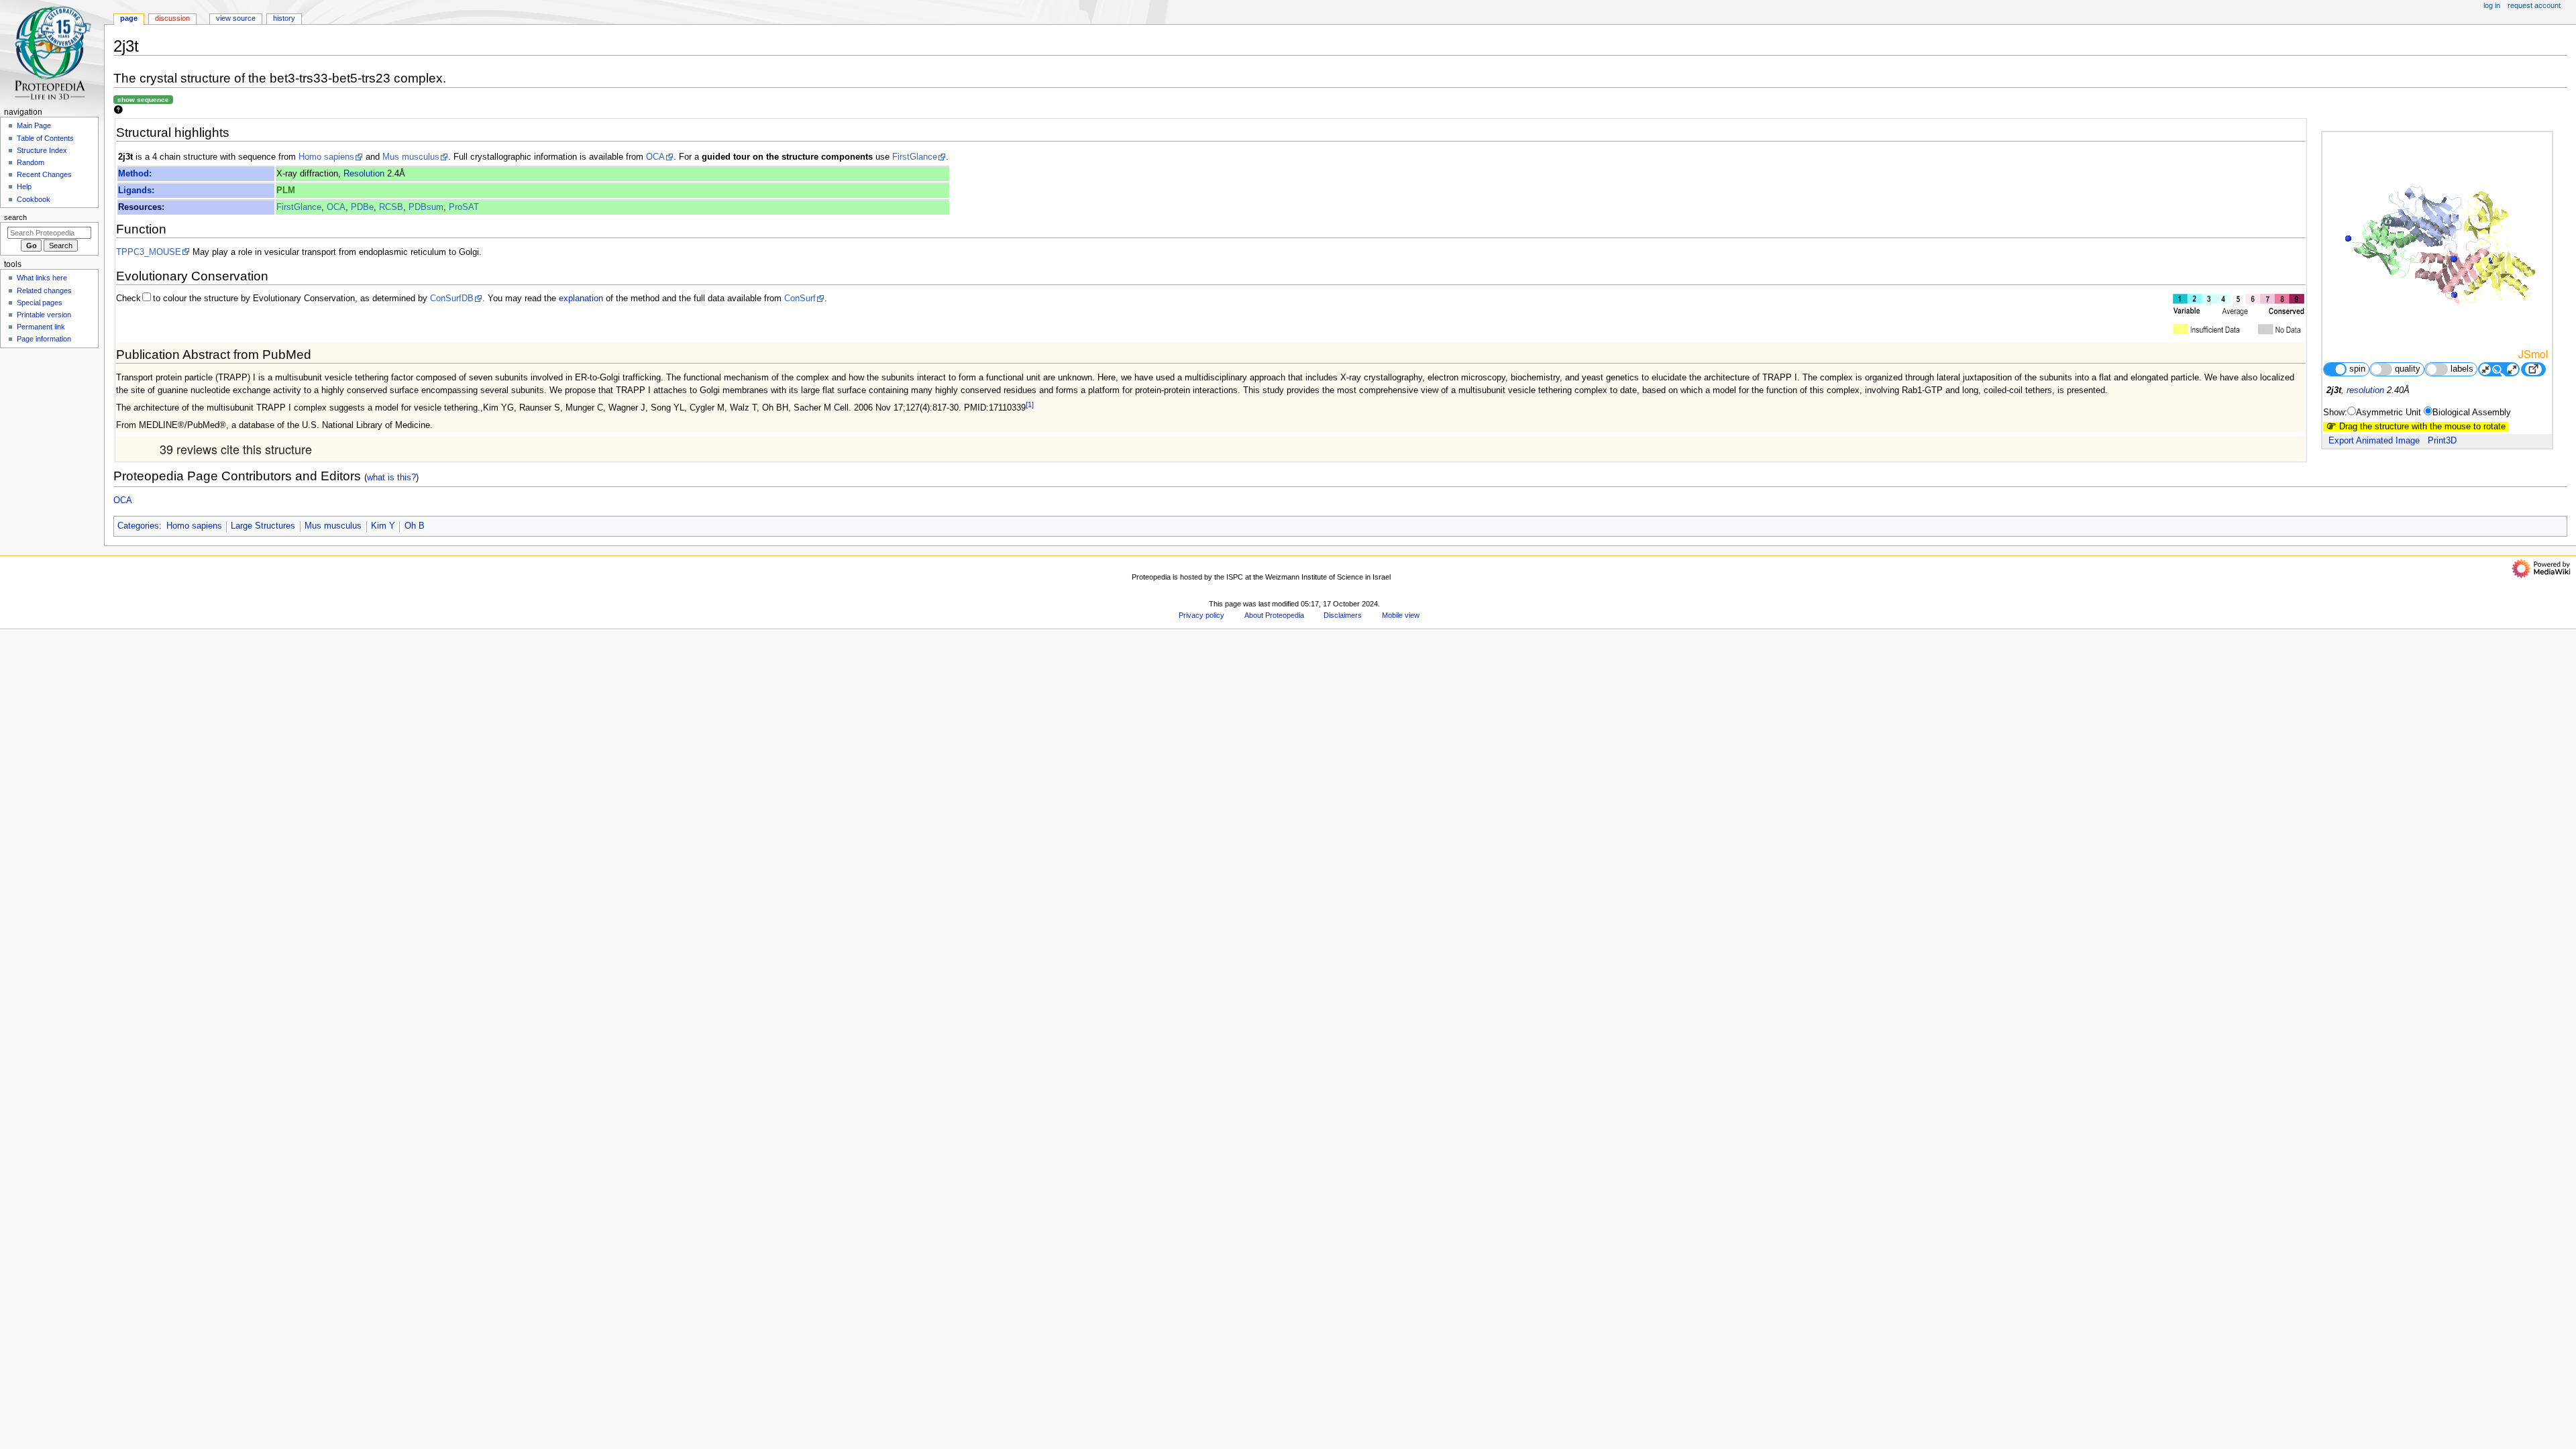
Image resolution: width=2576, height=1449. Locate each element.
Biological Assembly (2472, 413)
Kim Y (383, 526)
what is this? (391, 477)
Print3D (2442, 441)
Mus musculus (411, 157)
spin (2357, 369)
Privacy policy (1201, 615)
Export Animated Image (2374, 441)
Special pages (40, 303)
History (284, 18)
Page (129, 18)
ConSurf (800, 299)
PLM (286, 191)
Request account (2534, 5)
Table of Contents (45, 138)
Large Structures (263, 526)
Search (15, 217)
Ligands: (136, 191)
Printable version (44, 315)
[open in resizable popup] (2533, 369)
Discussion (172, 18)
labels (2462, 369)
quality (2408, 369)
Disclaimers (1343, 615)
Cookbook (34, 199)
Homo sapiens (326, 157)
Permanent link (41, 327)
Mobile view (1401, 615)
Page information (44, 339)
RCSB (391, 207)
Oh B (415, 526)
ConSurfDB (452, 299)
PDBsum (426, 207)
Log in (2492, 5)
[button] (130, 573)
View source (236, 18)
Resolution (364, 174)
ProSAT (464, 207)
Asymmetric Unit (2389, 413)
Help (24, 186)
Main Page (34, 125)
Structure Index (42, 150)
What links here (42, 278)
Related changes (44, 290)
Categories (138, 526)
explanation (581, 299)
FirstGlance (915, 157)
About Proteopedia (1274, 615)
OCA (655, 157)
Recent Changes (44, 174)
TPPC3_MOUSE (149, 252)
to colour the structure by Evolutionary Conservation (254, 299)
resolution (2365, 390)
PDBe (362, 207)
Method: (135, 174)
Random (31, 162)
